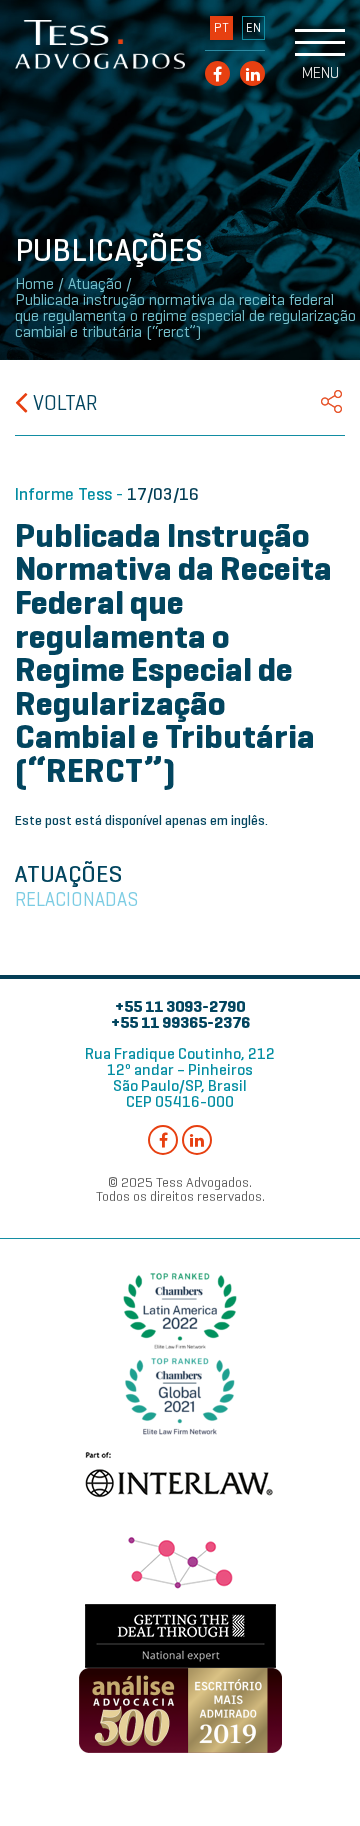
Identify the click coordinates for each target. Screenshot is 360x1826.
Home (34, 284)
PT (221, 28)
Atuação (95, 284)
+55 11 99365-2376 (180, 1022)
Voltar (63, 403)
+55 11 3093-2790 (180, 1006)
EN (253, 28)
